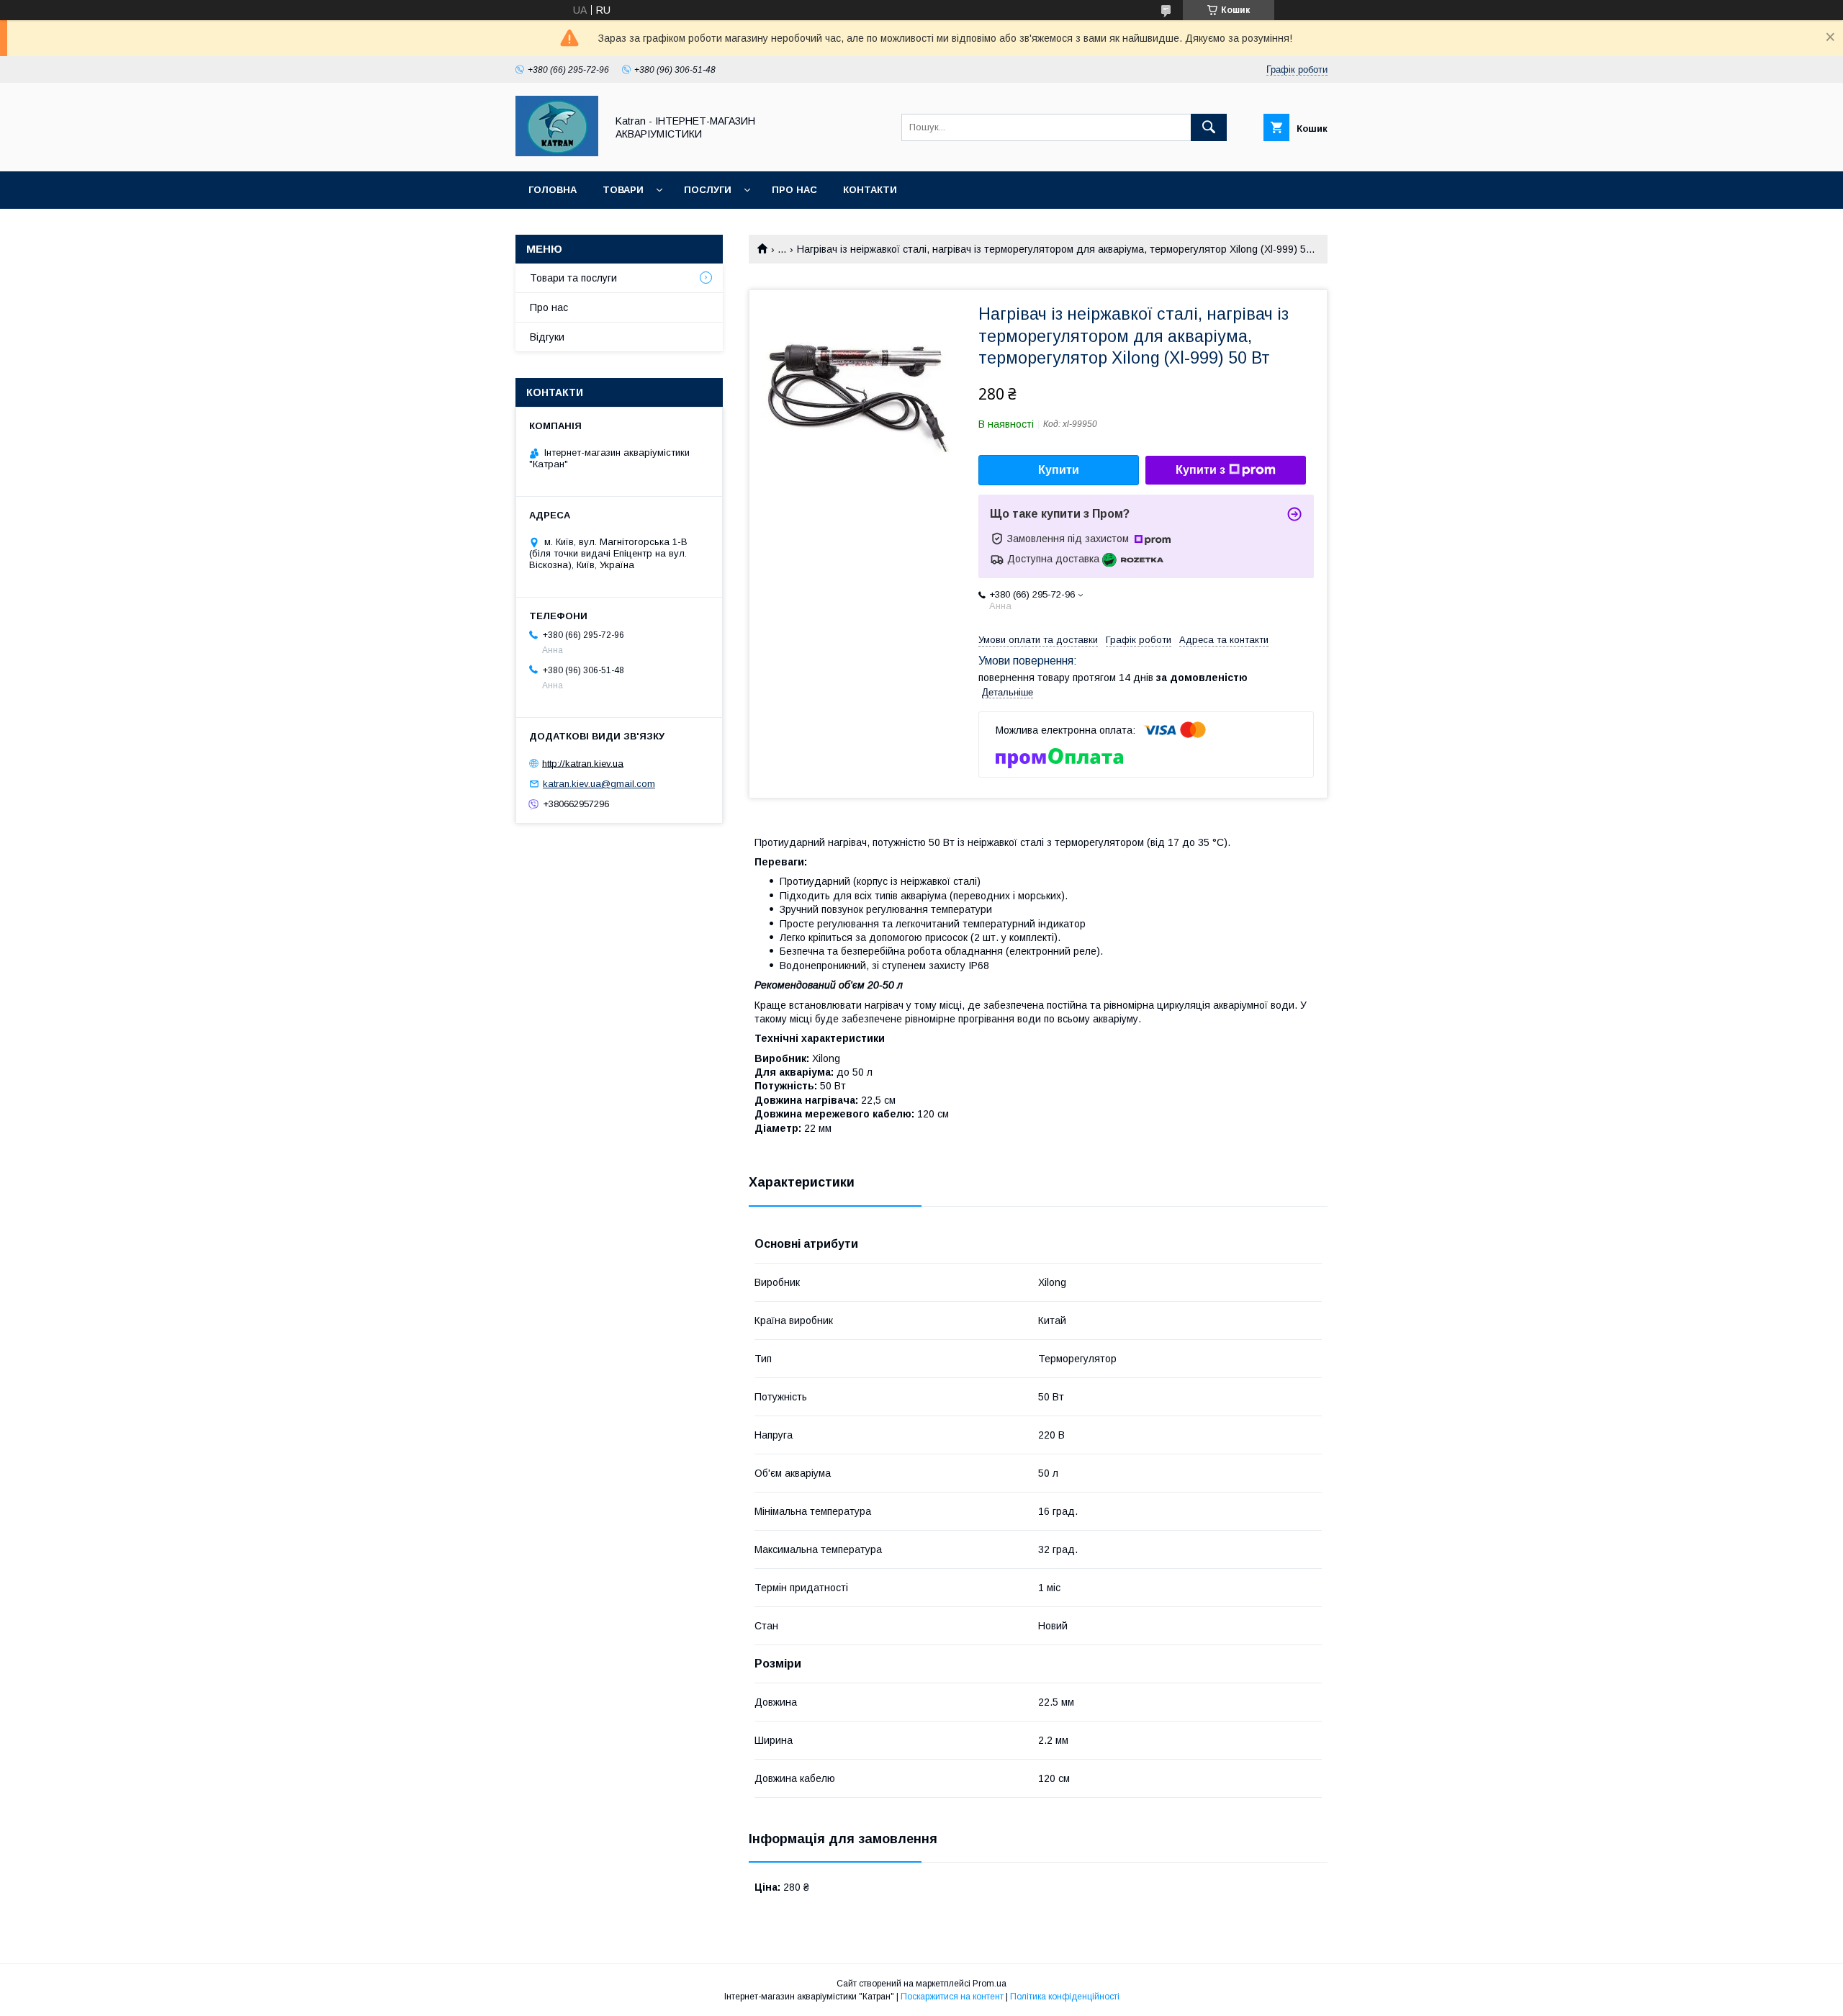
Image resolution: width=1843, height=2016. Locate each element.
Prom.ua (990, 1984)
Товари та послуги (573, 278)
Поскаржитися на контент (952, 1997)
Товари (623, 190)
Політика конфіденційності (1065, 1997)
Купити (1059, 470)
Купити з (1200, 470)
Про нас (794, 190)
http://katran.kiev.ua (583, 763)
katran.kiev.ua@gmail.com (599, 784)
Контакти (870, 190)
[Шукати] (1209, 127)
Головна (553, 190)
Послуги (708, 190)
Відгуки (547, 337)
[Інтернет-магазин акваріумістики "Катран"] (557, 153)
